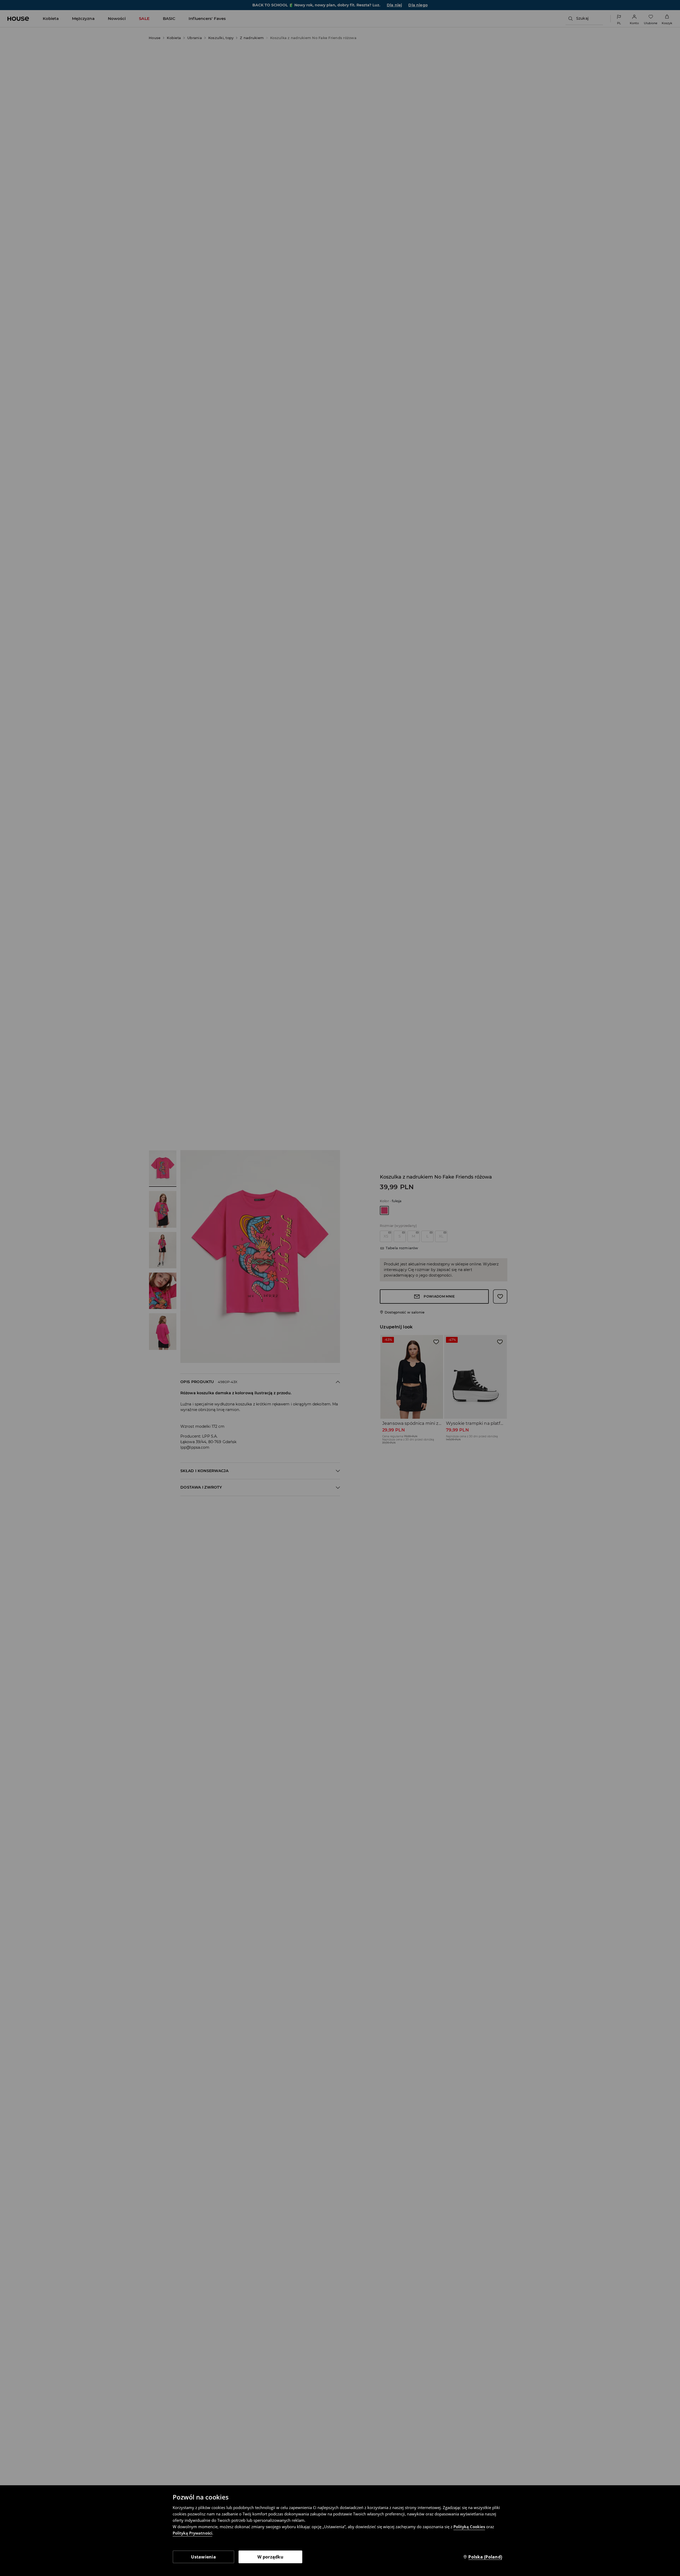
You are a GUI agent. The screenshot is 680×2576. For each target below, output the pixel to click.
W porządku (270, 2557)
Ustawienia (203, 2557)
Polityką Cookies (469, 2527)
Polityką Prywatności (192, 2533)
